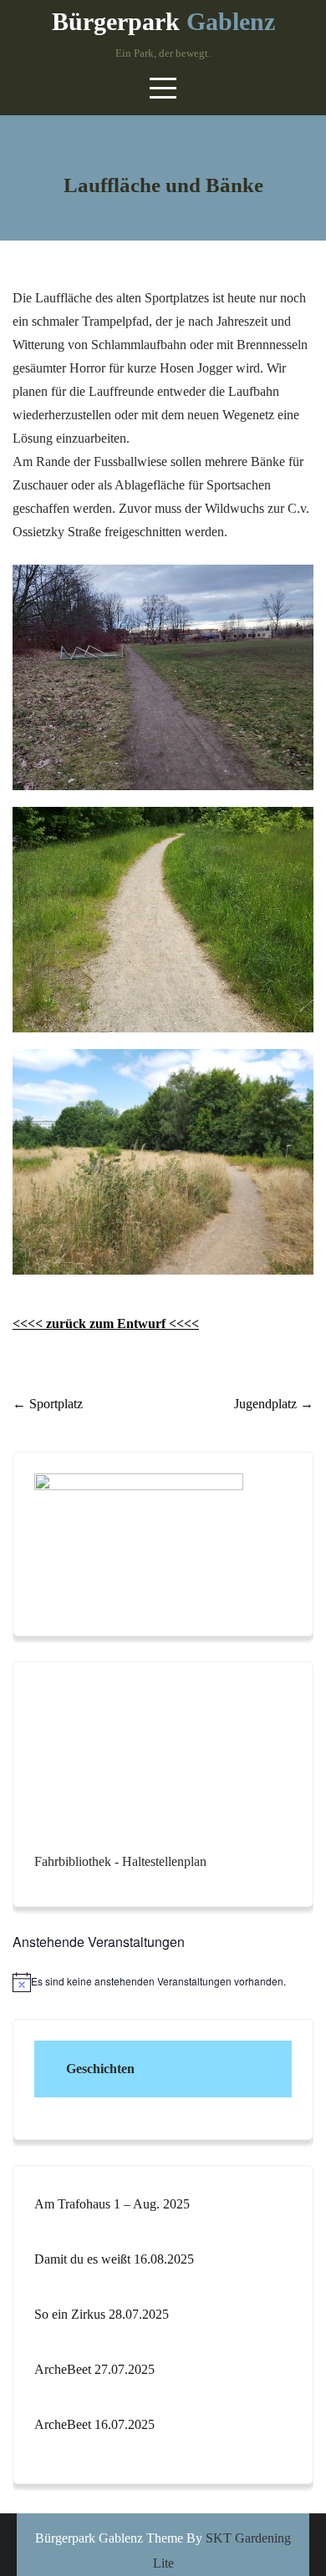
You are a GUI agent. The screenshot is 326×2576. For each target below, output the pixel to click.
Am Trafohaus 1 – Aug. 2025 (112, 2204)
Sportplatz (48, 1404)
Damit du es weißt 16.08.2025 (114, 2259)
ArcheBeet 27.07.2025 (94, 2369)
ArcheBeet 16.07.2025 (94, 2424)
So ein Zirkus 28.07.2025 (102, 2314)
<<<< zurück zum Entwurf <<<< (106, 1323)
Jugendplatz (274, 1404)
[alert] (163, 1982)
